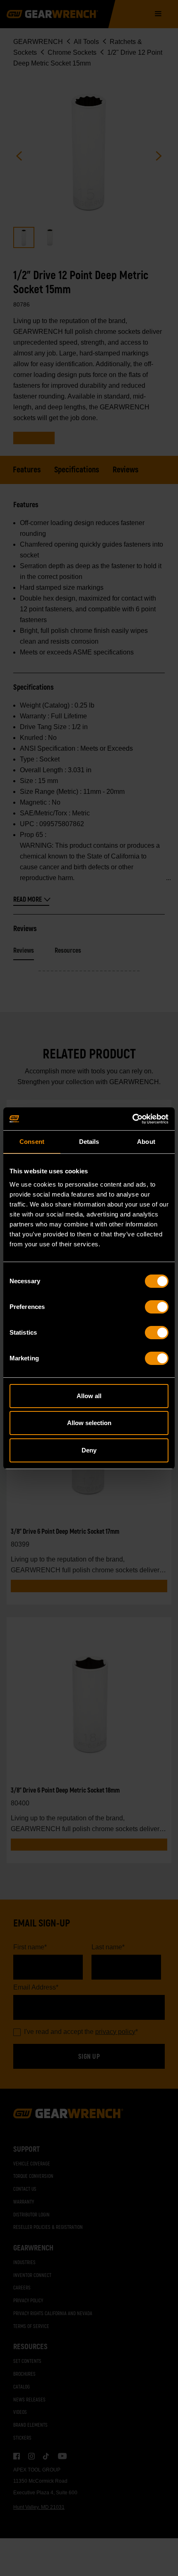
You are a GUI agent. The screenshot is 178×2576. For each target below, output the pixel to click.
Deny (89, 1450)
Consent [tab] (32, 1142)
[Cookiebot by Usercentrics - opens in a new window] (132, 1119)
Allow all (89, 1396)
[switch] (157, 1307)
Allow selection (89, 1423)
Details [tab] (89, 1142)
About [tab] (146, 1142)
